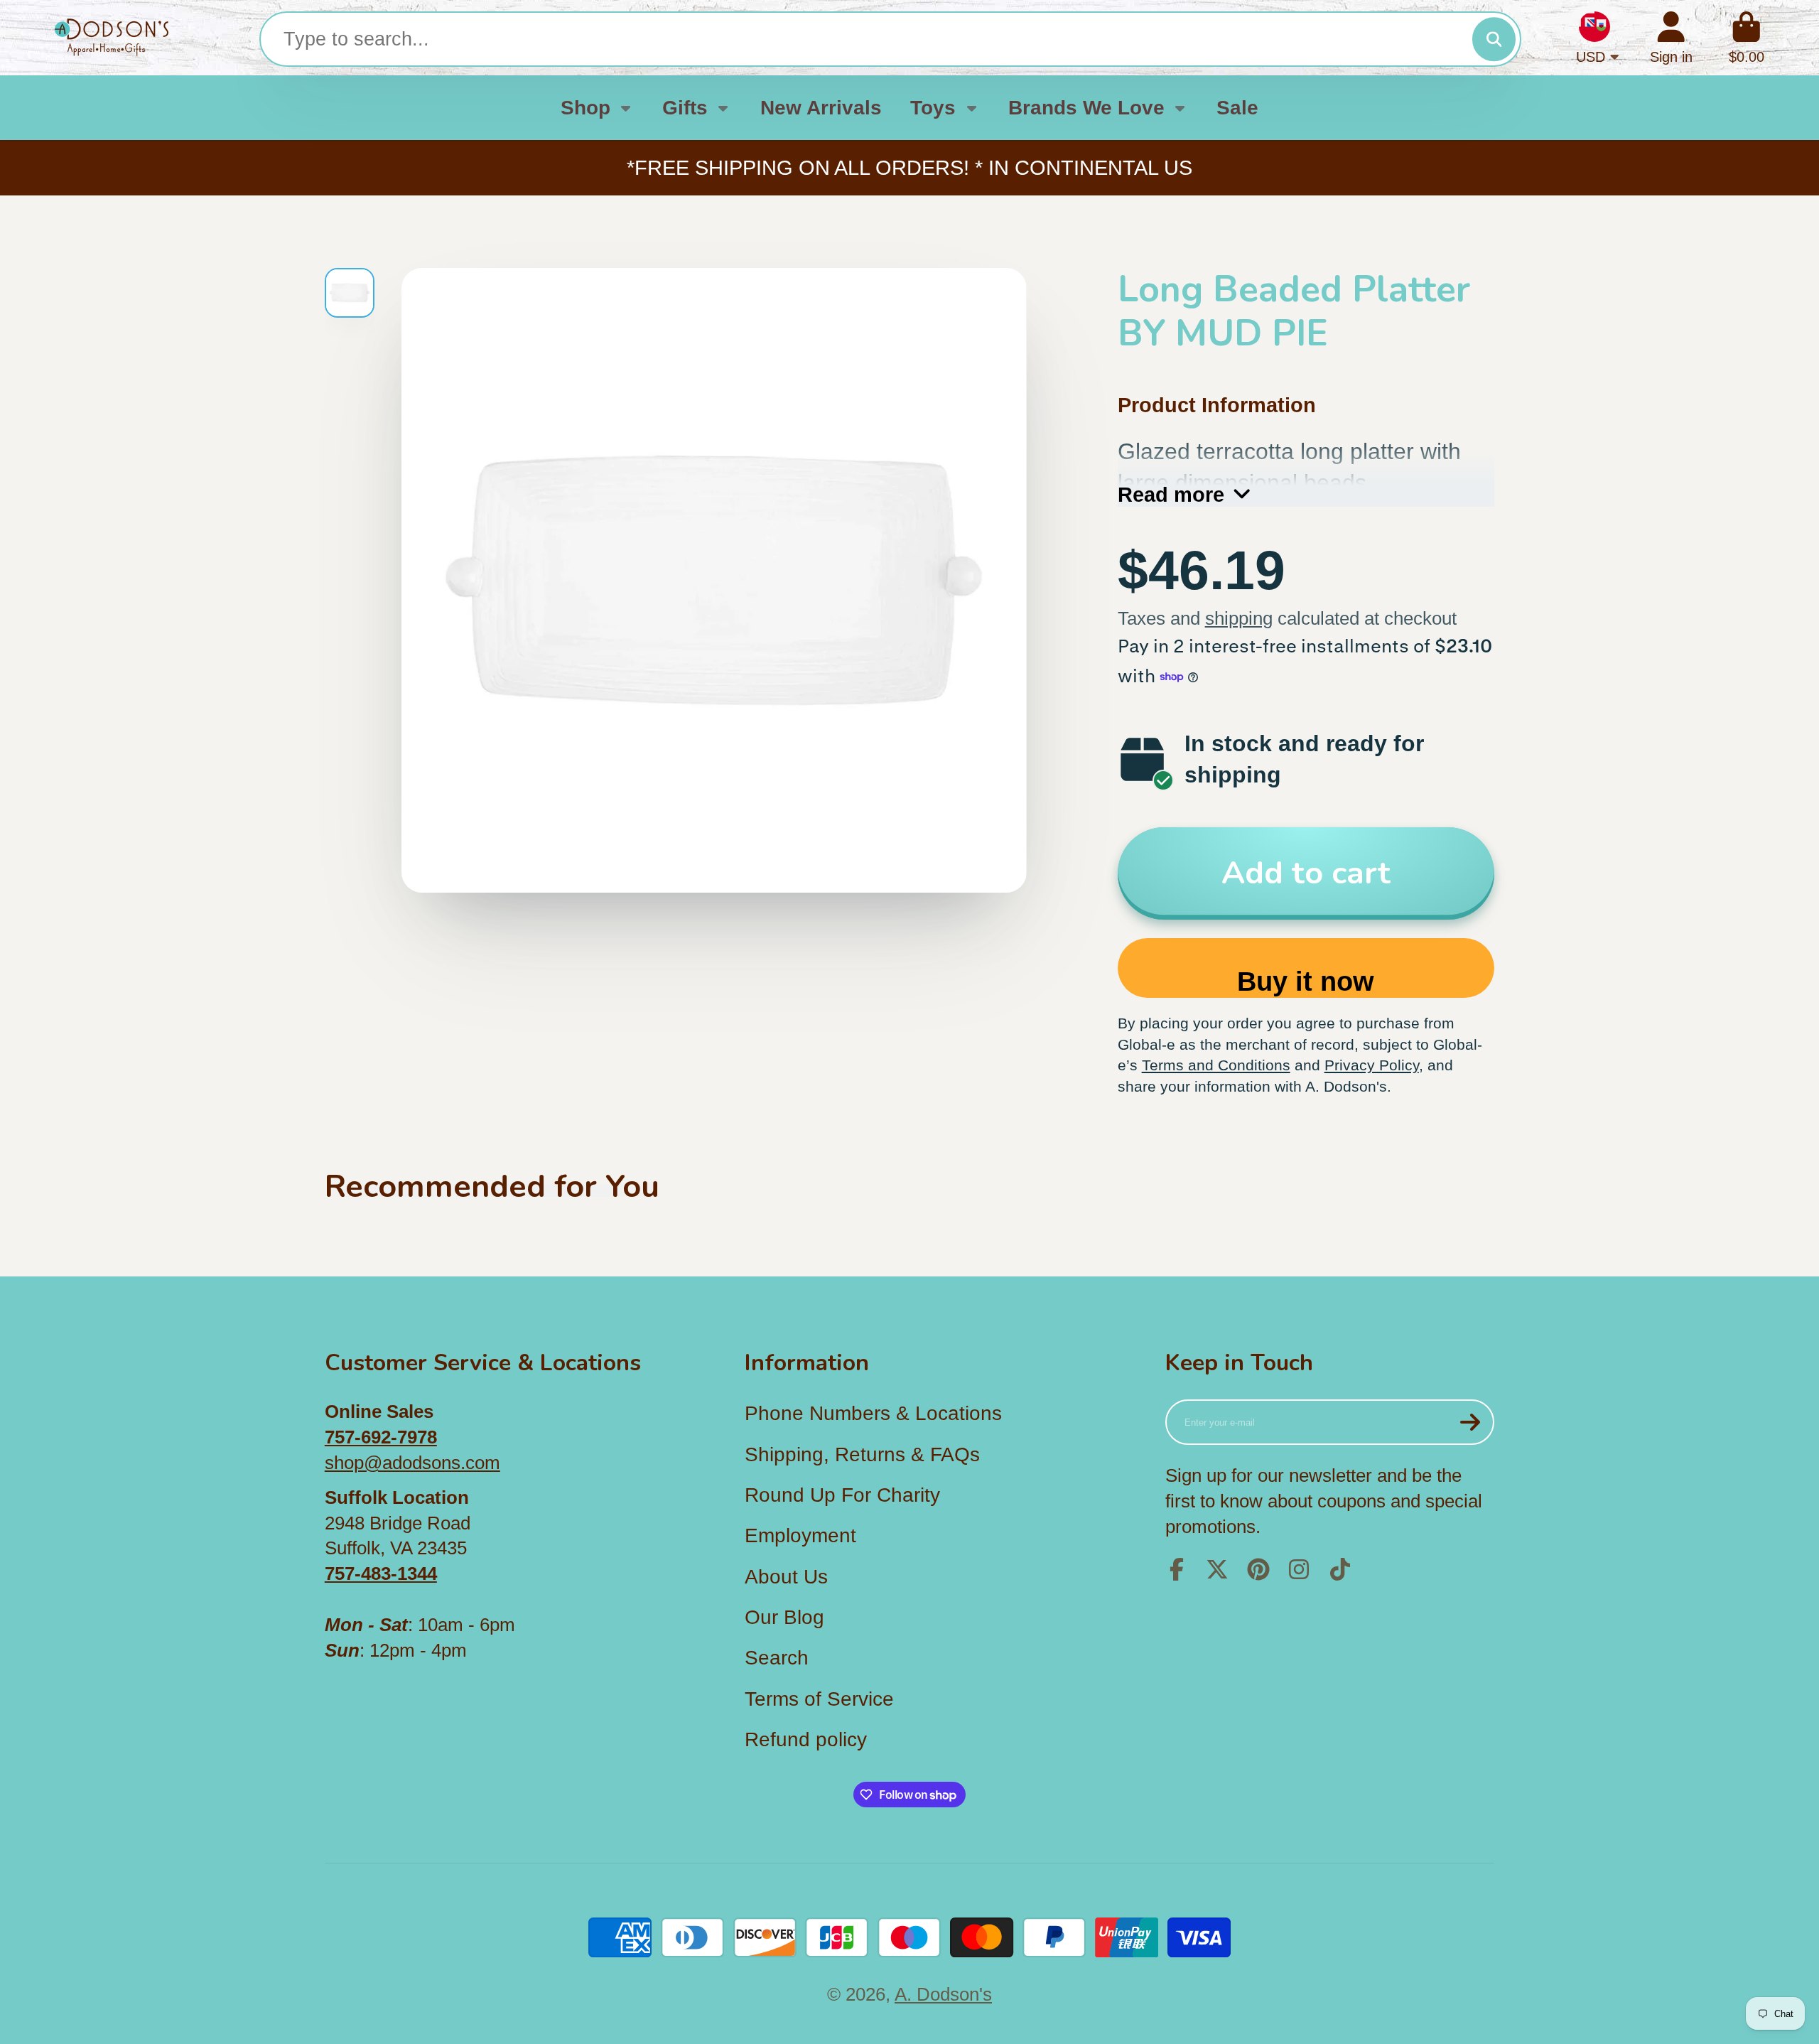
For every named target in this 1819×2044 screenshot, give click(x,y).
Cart (1747, 38)
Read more (1171, 494)
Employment (800, 1535)
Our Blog (784, 1617)
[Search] (1494, 39)
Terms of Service (819, 1699)
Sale (1237, 108)
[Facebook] (1177, 1569)
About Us (786, 1577)
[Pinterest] (1258, 1569)
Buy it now (1306, 981)
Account (1671, 38)
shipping (1239, 618)
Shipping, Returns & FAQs (862, 1454)
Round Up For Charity (842, 1495)
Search (777, 1658)
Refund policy (806, 1739)
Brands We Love (1086, 108)
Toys (933, 108)
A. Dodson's (943, 1994)
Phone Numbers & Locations (873, 1413)
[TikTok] (1340, 1569)
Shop (585, 108)
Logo (112, 38)
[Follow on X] (1217, 1569)
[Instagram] (1299, 1569)
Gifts (685, 108)
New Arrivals (821, 108)
